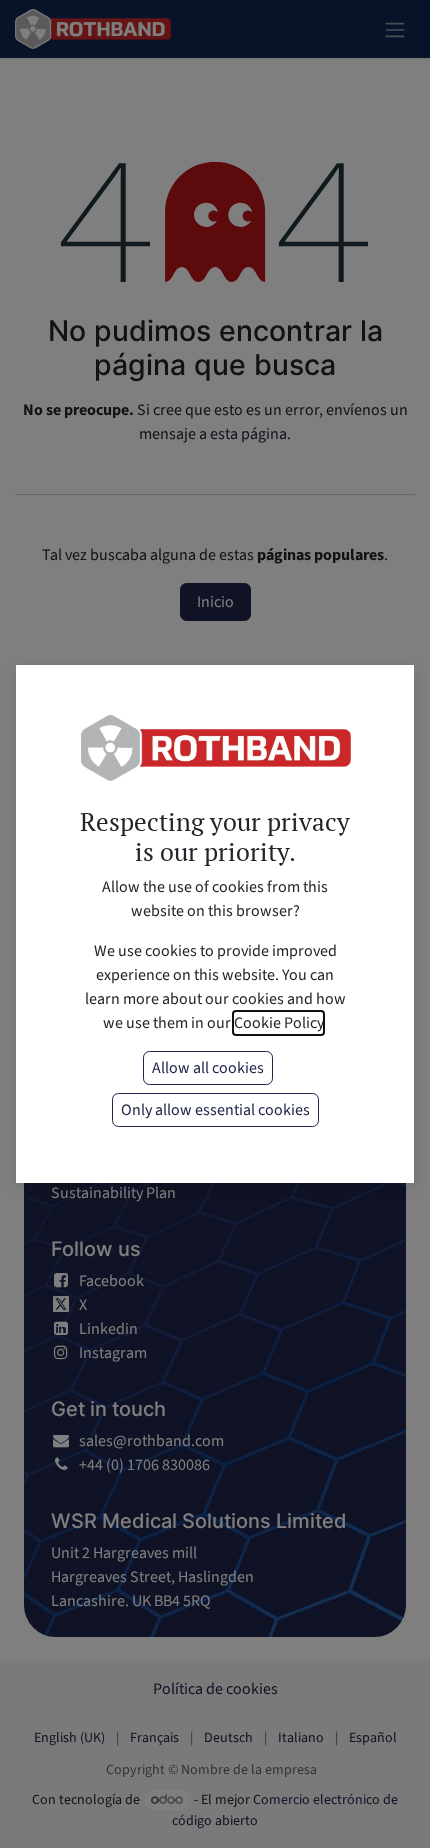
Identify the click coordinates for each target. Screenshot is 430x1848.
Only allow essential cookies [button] (215, 1110)
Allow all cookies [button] (208, 1068)
